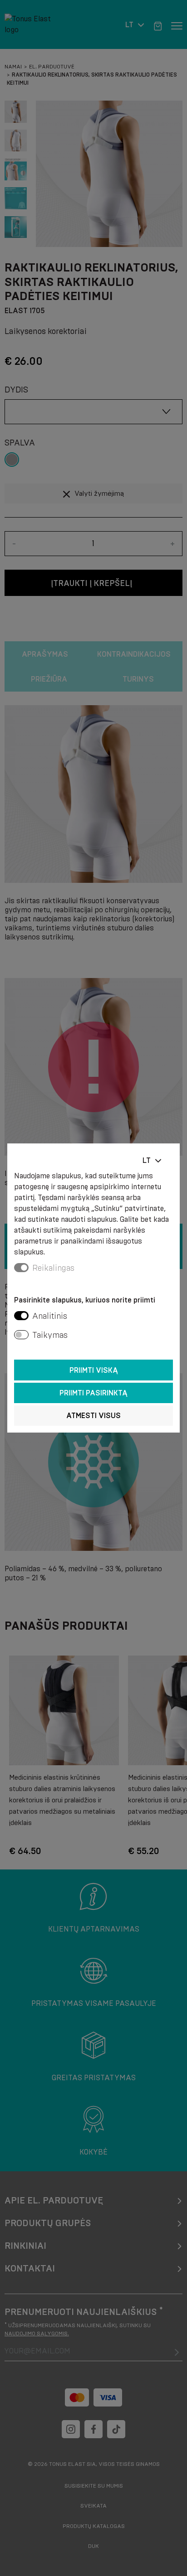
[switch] (21, 1316)
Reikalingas (53, 1268)
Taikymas (50, 1335)
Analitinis (50, 1316)
